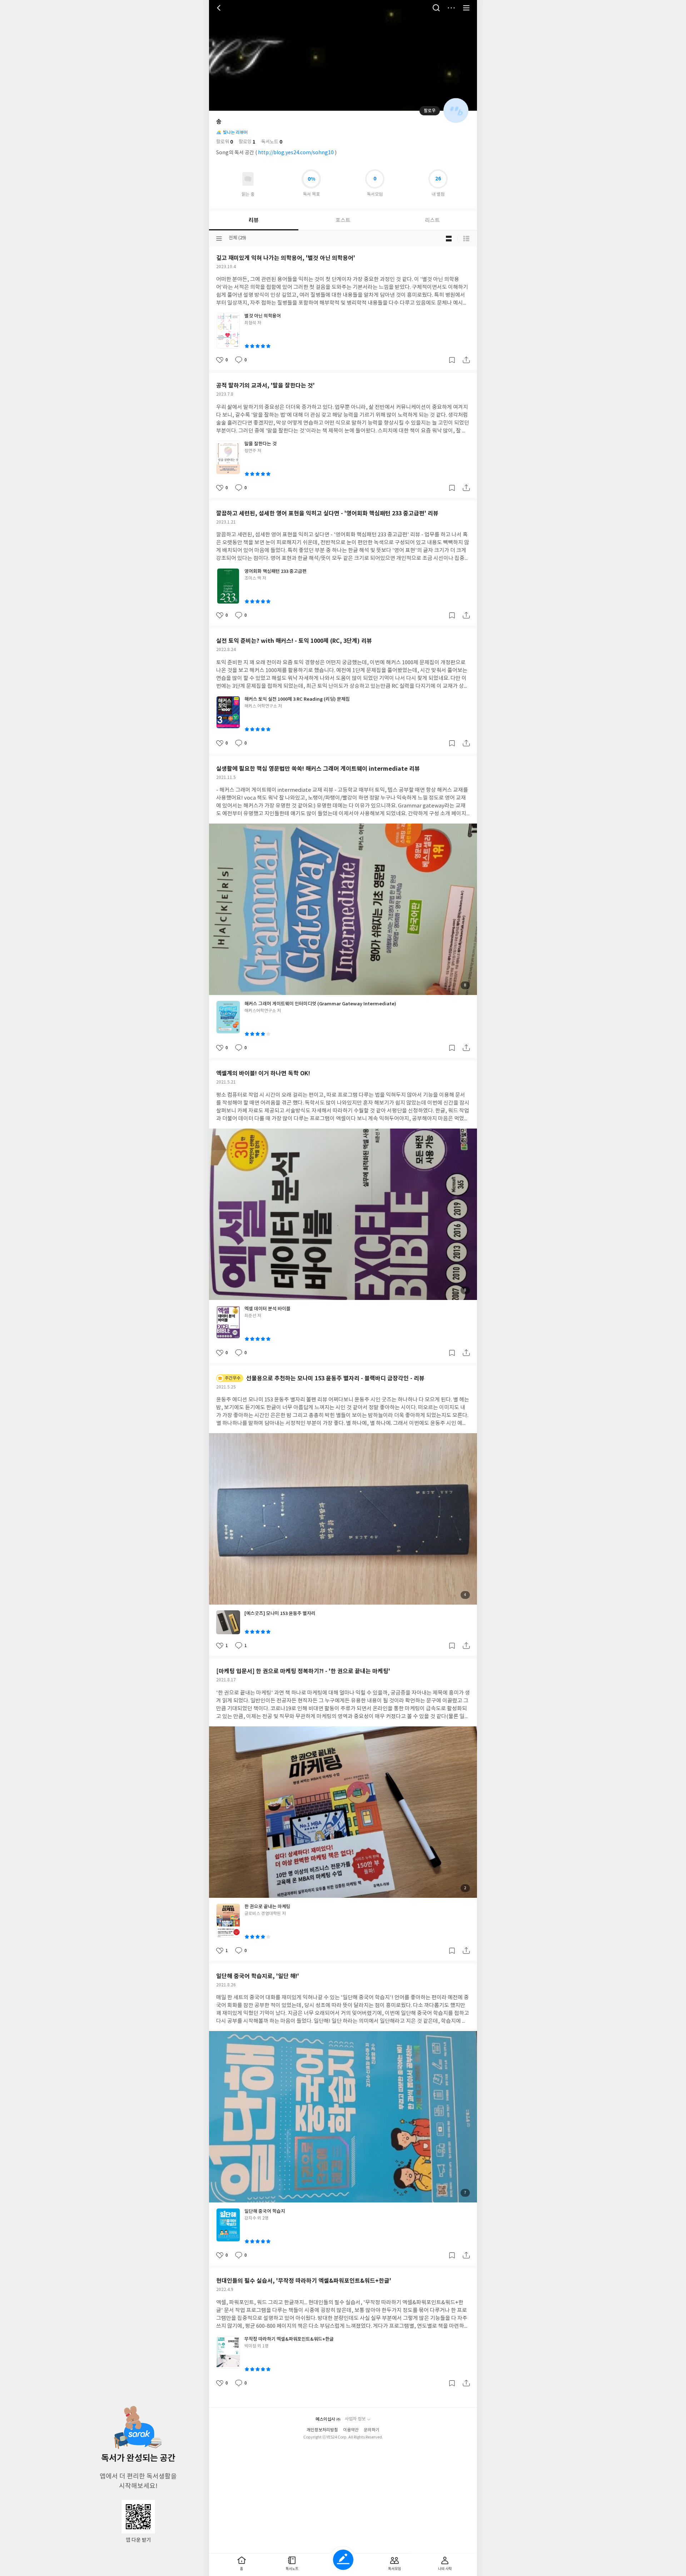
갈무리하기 (452, 360)
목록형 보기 (466, 239)
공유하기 (466, 360)
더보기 (451, 8)
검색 (436, 8)
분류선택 (219, 239)
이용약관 (351, 2430)
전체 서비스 (466, 8)
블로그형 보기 (449, 239)
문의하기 (372, 2430)
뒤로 (220, 8)
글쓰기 (343, 2560)
